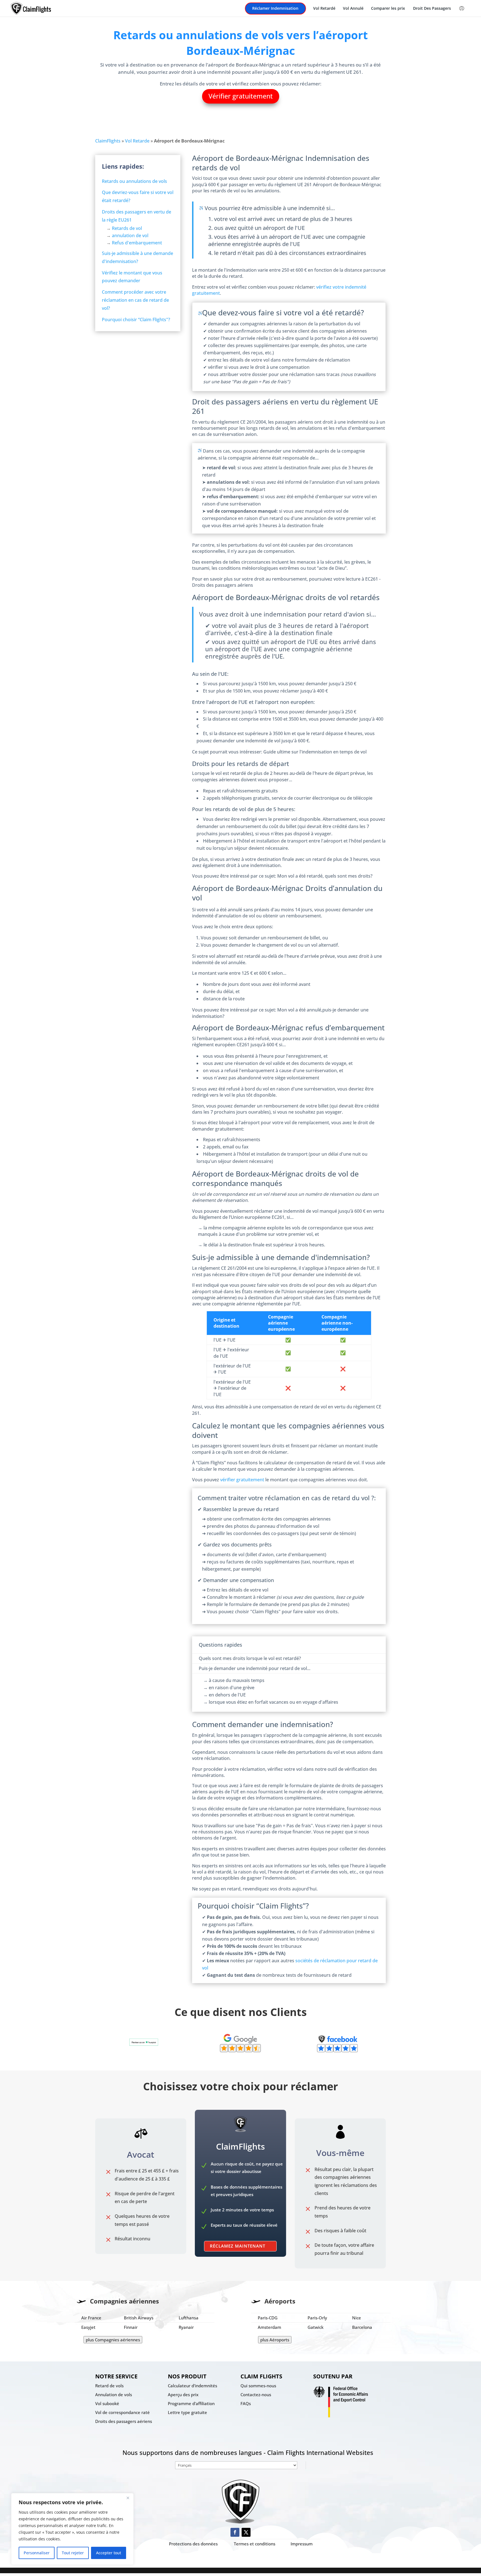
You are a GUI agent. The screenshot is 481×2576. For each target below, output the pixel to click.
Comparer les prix (388, 9)
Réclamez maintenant (238, 2246)
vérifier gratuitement (242, 1480)
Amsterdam (269, 2327)
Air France (91, 2318)
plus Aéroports (275, 2340)
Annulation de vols (114, 2395)
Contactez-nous (256, 2395)
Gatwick (316, 2327)
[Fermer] (128, 2498)
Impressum (302, 2544)
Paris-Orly (317, 2318)
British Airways (139, 2318)
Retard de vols (109, 2386)
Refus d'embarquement (137, 243)
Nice (357, 2318)
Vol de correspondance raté (122, 2412)
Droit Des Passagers (432, 9)
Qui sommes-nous (258, 2386)
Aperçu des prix (183, 2395)
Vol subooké (107, 2403)
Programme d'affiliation (191, 2403)
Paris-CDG (268, 2318)
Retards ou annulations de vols (134, 181)
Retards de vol (127, 228)
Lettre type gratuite (187, 2412)
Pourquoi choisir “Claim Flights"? (136, 320)
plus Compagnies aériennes (113, 2340)
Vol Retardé (324, 9)
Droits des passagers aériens (124, 2421)
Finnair (131, 2327)
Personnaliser (37, 2553)
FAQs (246, 2403)
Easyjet (88, 2327)
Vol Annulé (353, 9)
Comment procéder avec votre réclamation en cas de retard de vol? (135, 300)
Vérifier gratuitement (241, 96)
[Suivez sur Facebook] (235, 2532)
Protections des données (193, 2544)
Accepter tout (109, 2553)
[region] (72, 2529)
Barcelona (362, 2327)
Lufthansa (189, 2318)
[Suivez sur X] (246, 2532)
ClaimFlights (108, 141)
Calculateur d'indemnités (192, 2386)
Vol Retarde (137, 141)
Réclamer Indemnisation (275, 9)
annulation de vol (130, 235)
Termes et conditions (255, 2544)
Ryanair (186, 2327)
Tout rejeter (73, 2553)
